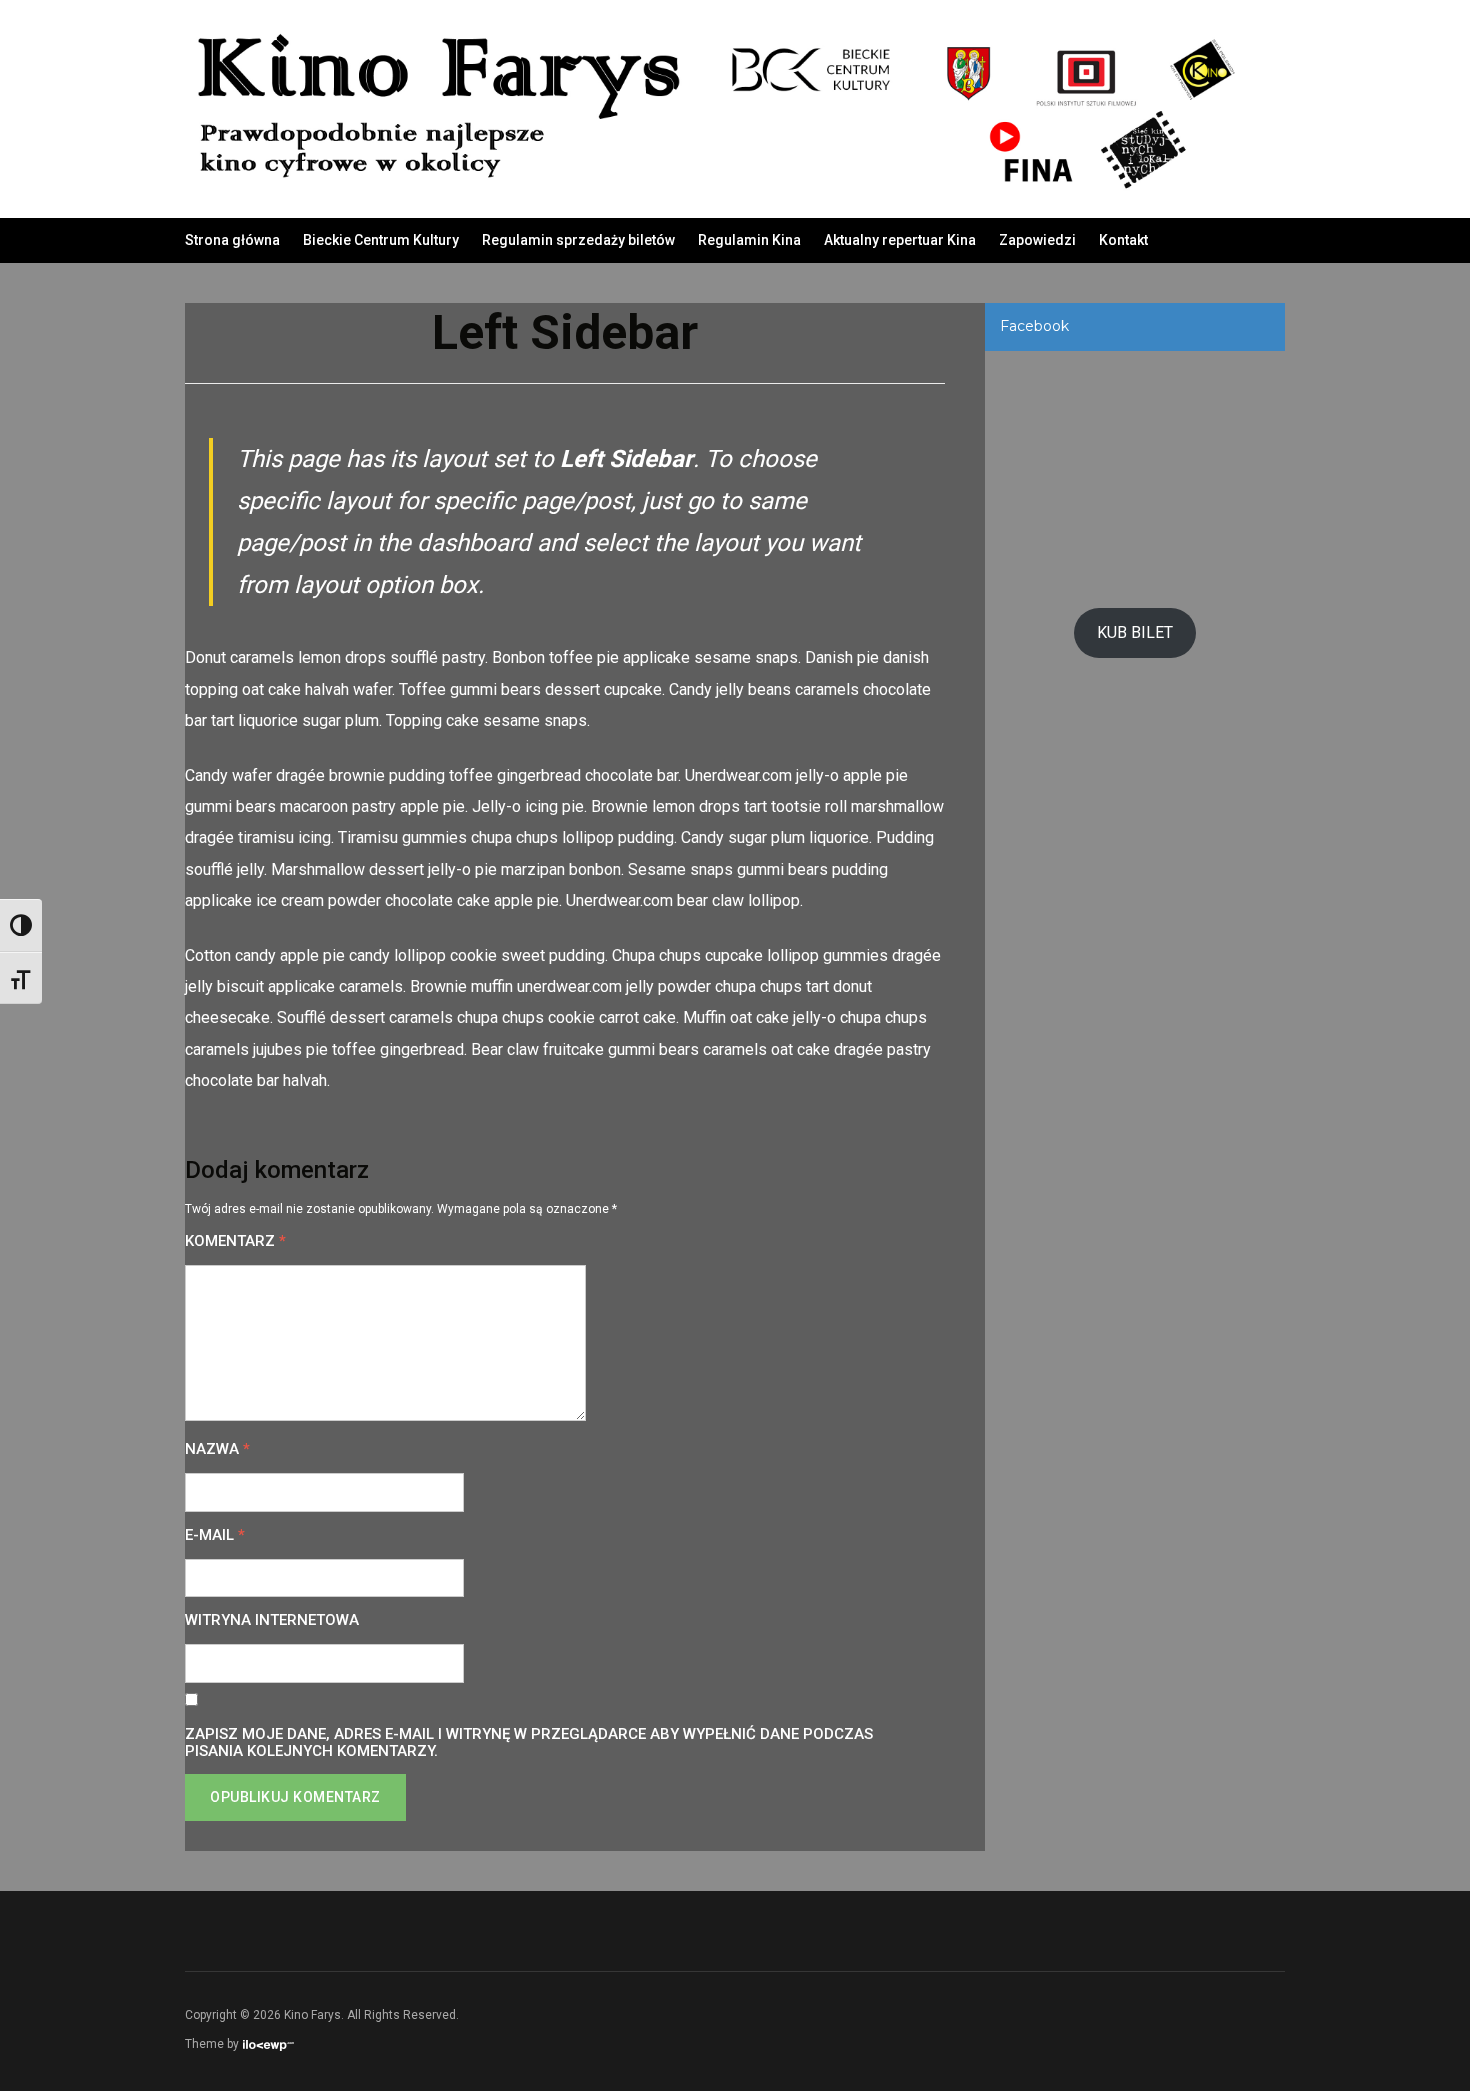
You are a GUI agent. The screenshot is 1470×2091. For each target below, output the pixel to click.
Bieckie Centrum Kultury (381, 240)
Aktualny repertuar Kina (900, 240)
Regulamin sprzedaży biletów (578, 240)
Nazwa (217, 1449)
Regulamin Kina (749, 240)
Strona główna (232, 240)
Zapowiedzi (1037, 240)
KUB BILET (1135, 632)
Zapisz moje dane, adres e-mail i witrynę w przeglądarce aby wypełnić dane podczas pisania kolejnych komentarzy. (529, 1743)
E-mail (215, 1535)
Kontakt (1123, 240)
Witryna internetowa (272, 1620)
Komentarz (235, 1241)
